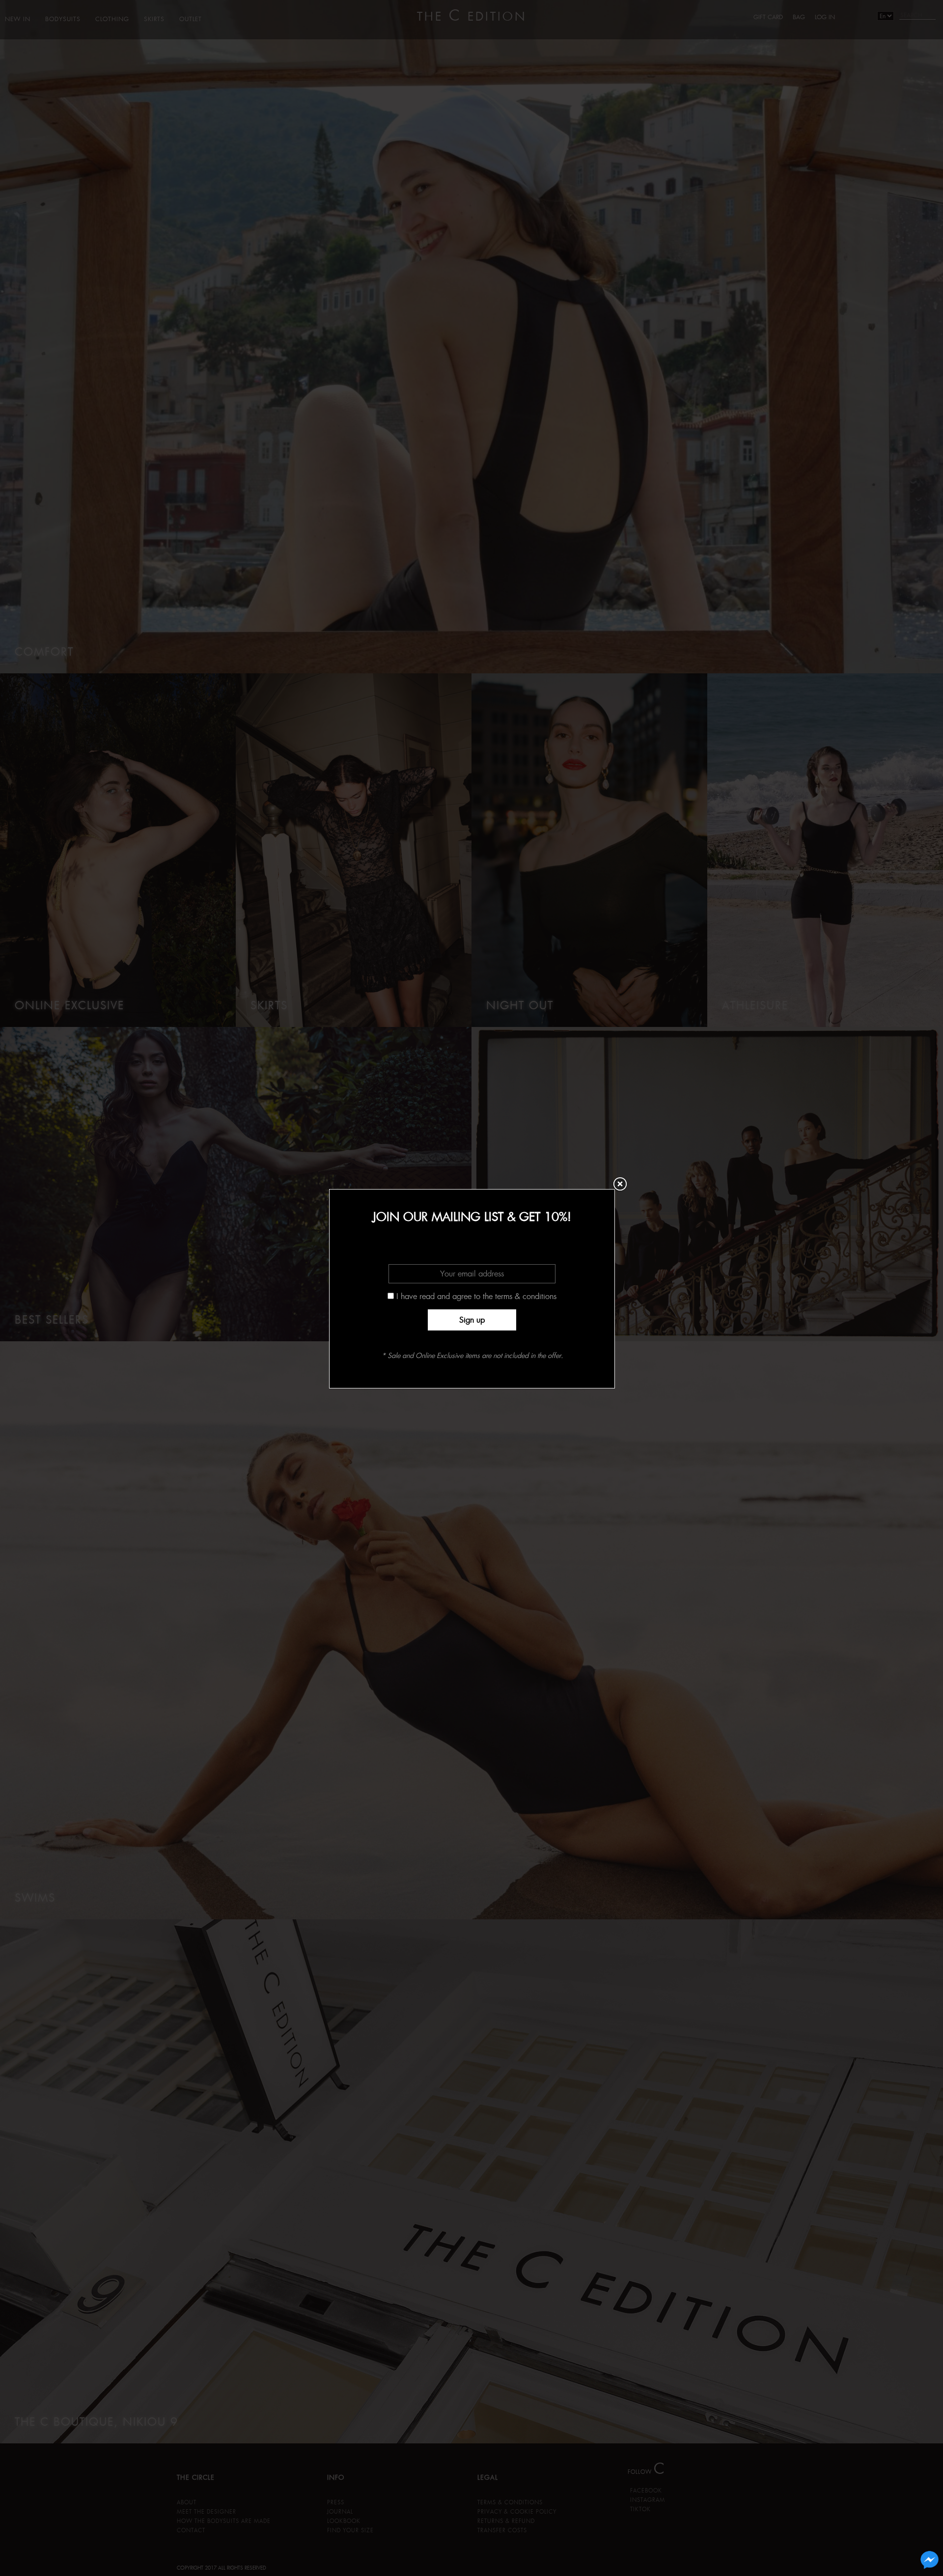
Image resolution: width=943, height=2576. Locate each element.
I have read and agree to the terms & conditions (476, 1296)
